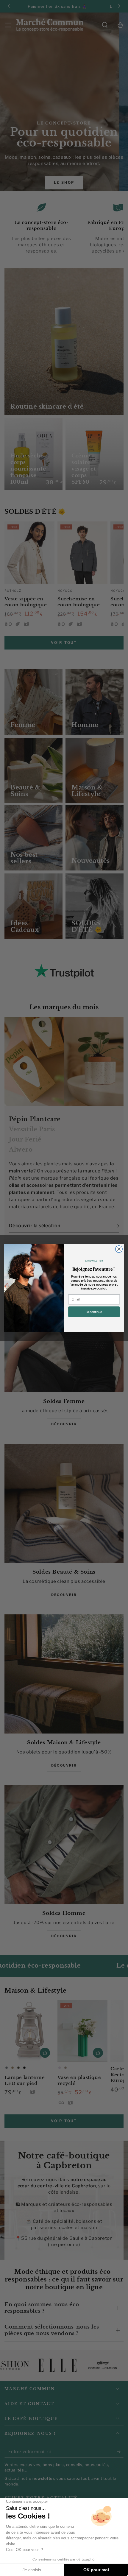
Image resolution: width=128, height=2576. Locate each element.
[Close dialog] (119, 1249)
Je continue (94, 1312)
